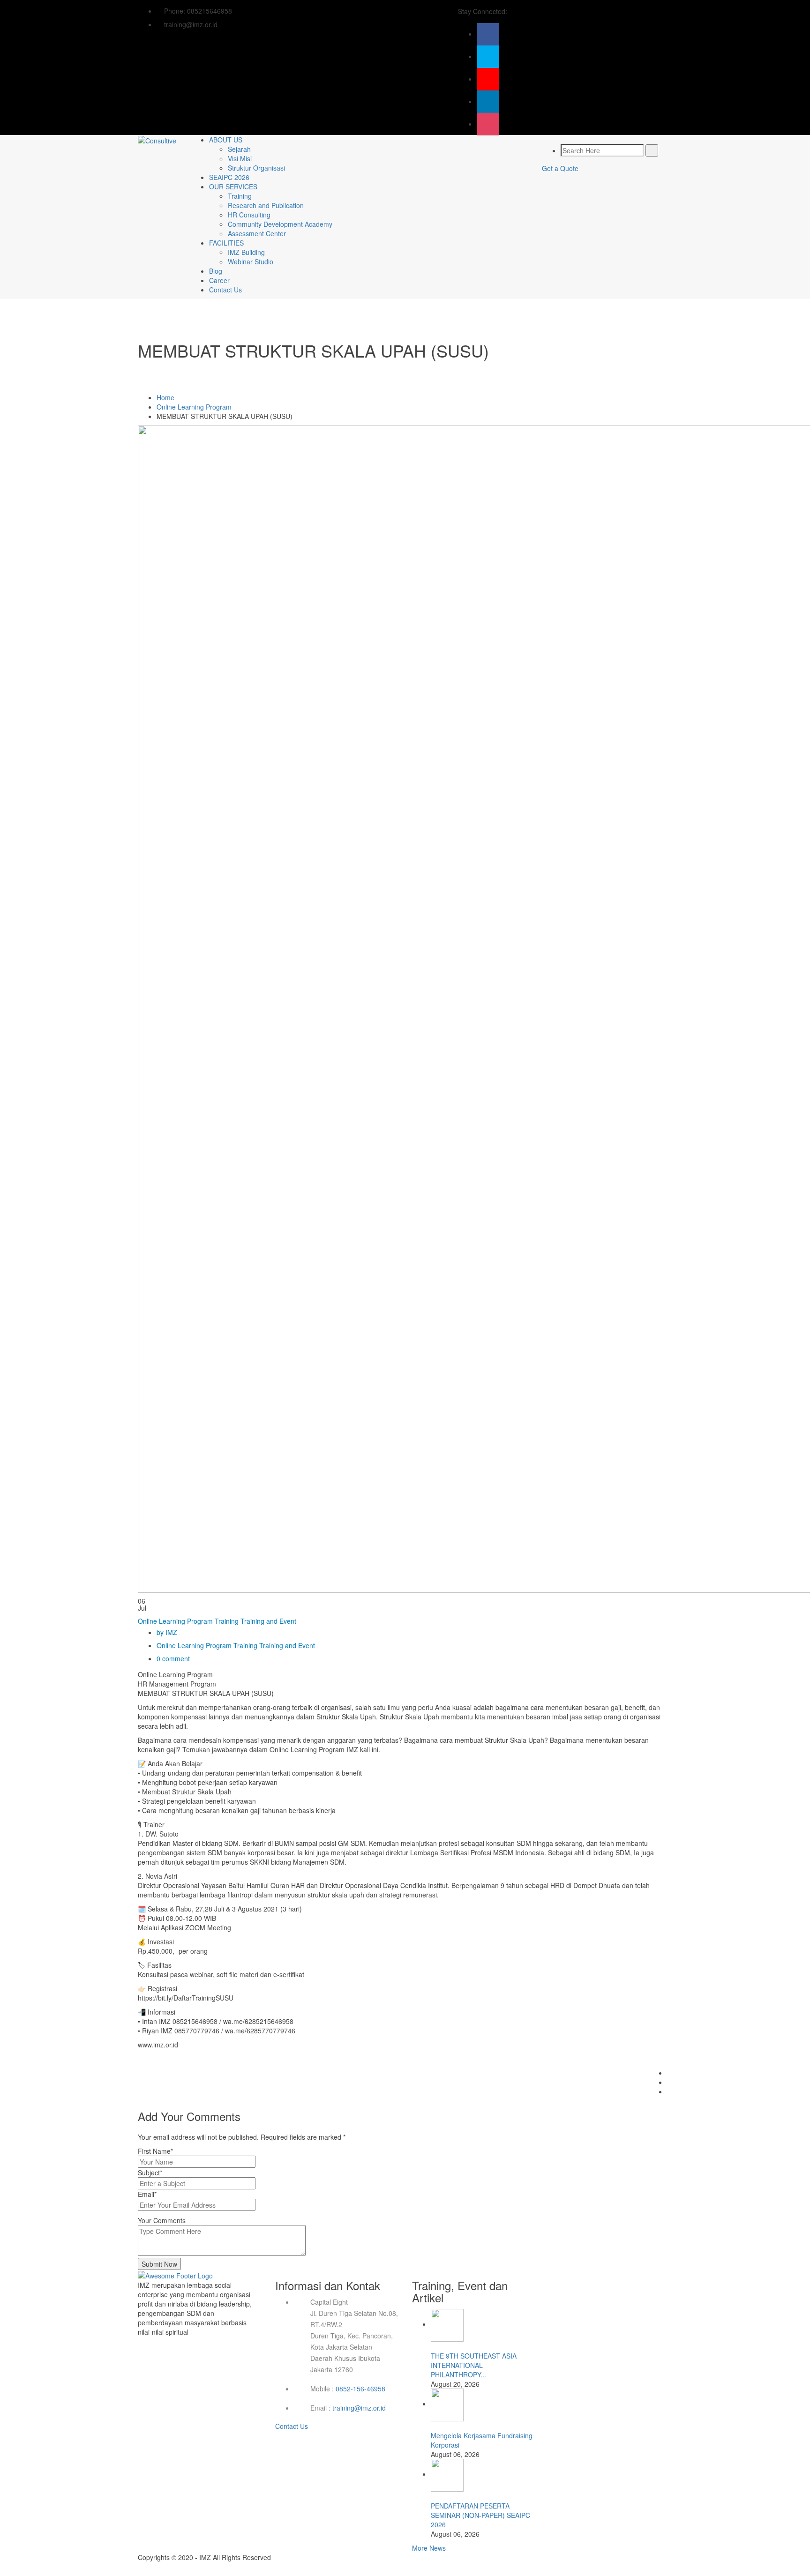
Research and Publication (266, 205)
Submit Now (159, 2264)
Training (240, 196)
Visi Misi (240, 158)
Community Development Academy (280, 224)
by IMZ (167, 1632)
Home (165, 397)
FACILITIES (226, 243)
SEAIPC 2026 (229, 177)
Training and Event (268, 1621)
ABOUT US (226, 140)
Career (219, 280)
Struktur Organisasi (256, 168)
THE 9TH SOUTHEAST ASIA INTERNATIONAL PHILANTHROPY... (474, 2365)
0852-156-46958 (360, 2389)
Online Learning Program (194, 407)
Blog (216, 271)
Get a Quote (560, 168)
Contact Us (225, 290)
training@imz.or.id (359, 2408)
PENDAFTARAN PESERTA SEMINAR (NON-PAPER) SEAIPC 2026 (480, 2515)
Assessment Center (257, 233)
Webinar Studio (251, 261)
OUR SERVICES (233, 187)
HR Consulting (249, 215)
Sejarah (239, 149)
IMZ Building (246, 252)
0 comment (173, 1658)
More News (429, 2548)
